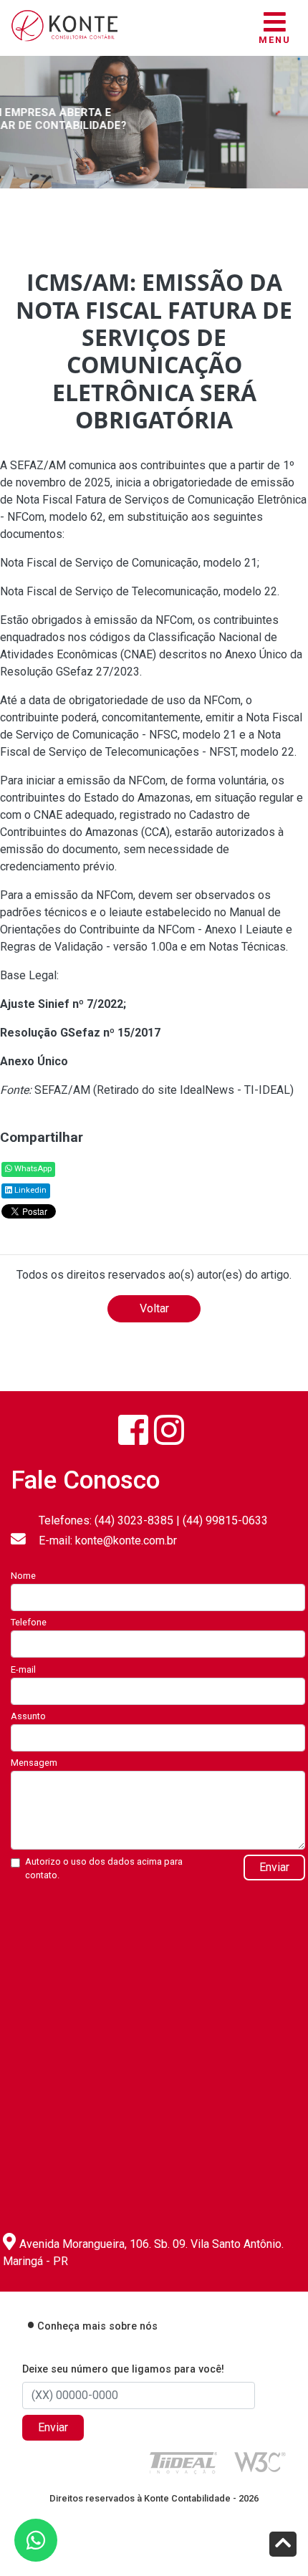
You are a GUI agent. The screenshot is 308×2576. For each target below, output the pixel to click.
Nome (23, 1576)
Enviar (274, 1867)
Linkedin (29, 1190)
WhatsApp (32, 1169)
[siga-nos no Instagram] (169, 1430)
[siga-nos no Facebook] (133, 1430)
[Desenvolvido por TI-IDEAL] (183, 2462)
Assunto (28, 1716)
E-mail (23, 1669)
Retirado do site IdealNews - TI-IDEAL (193, 1090)
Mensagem (34, 1763)
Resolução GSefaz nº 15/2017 (80, 1033)
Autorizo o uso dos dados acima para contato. (104, 1868)
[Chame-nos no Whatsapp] (36, 2540)
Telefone (29, 1622)
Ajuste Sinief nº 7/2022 (62, 1004)
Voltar (154, 1308)
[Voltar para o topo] (283, 2546)
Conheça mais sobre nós (97, 2326)
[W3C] (260, 2461)
